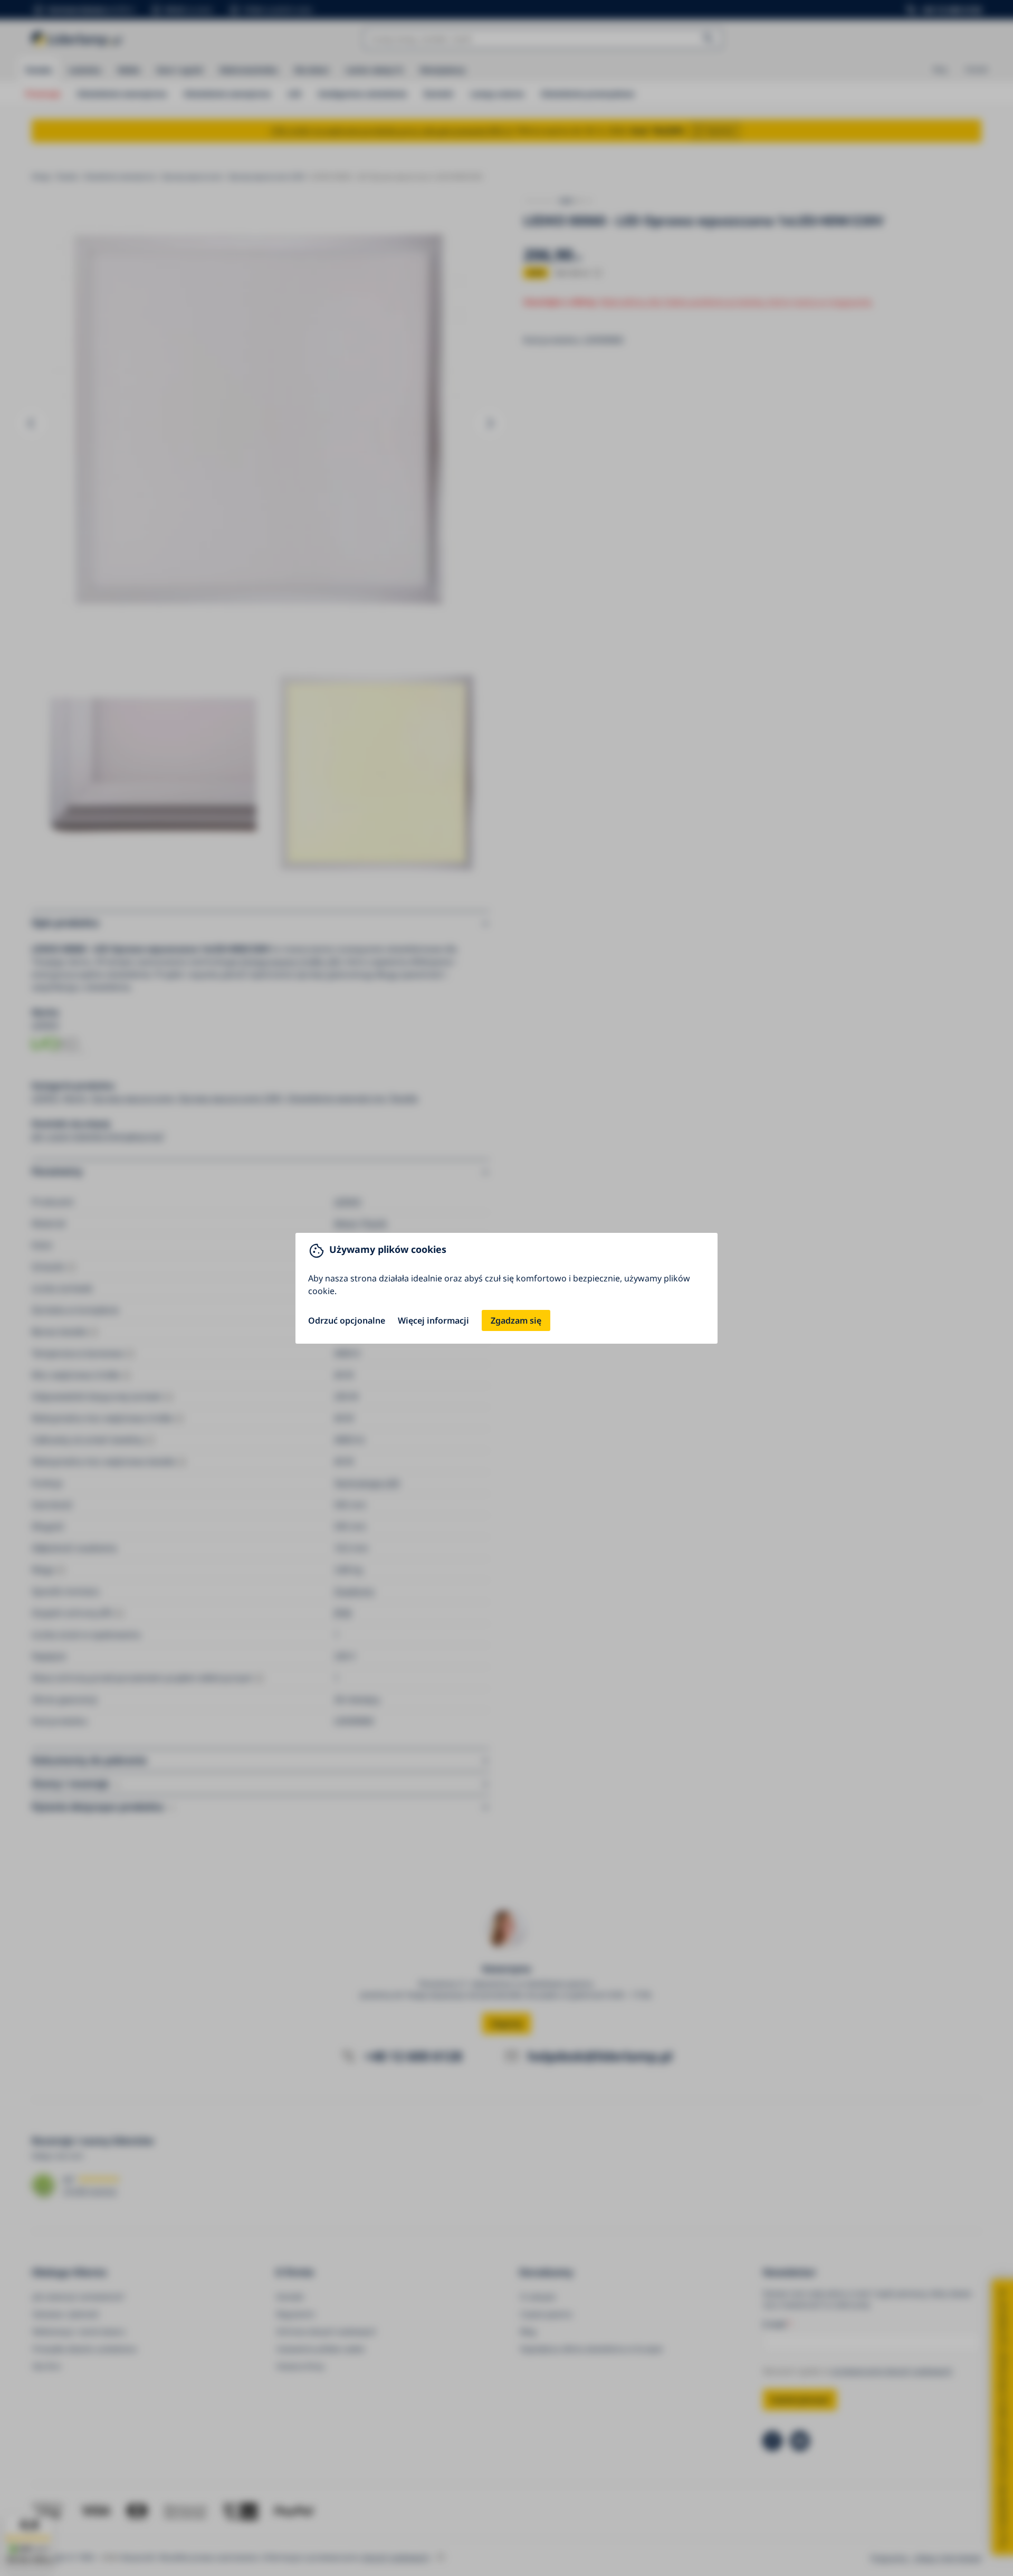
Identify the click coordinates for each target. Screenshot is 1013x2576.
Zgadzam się (516, 1320)
